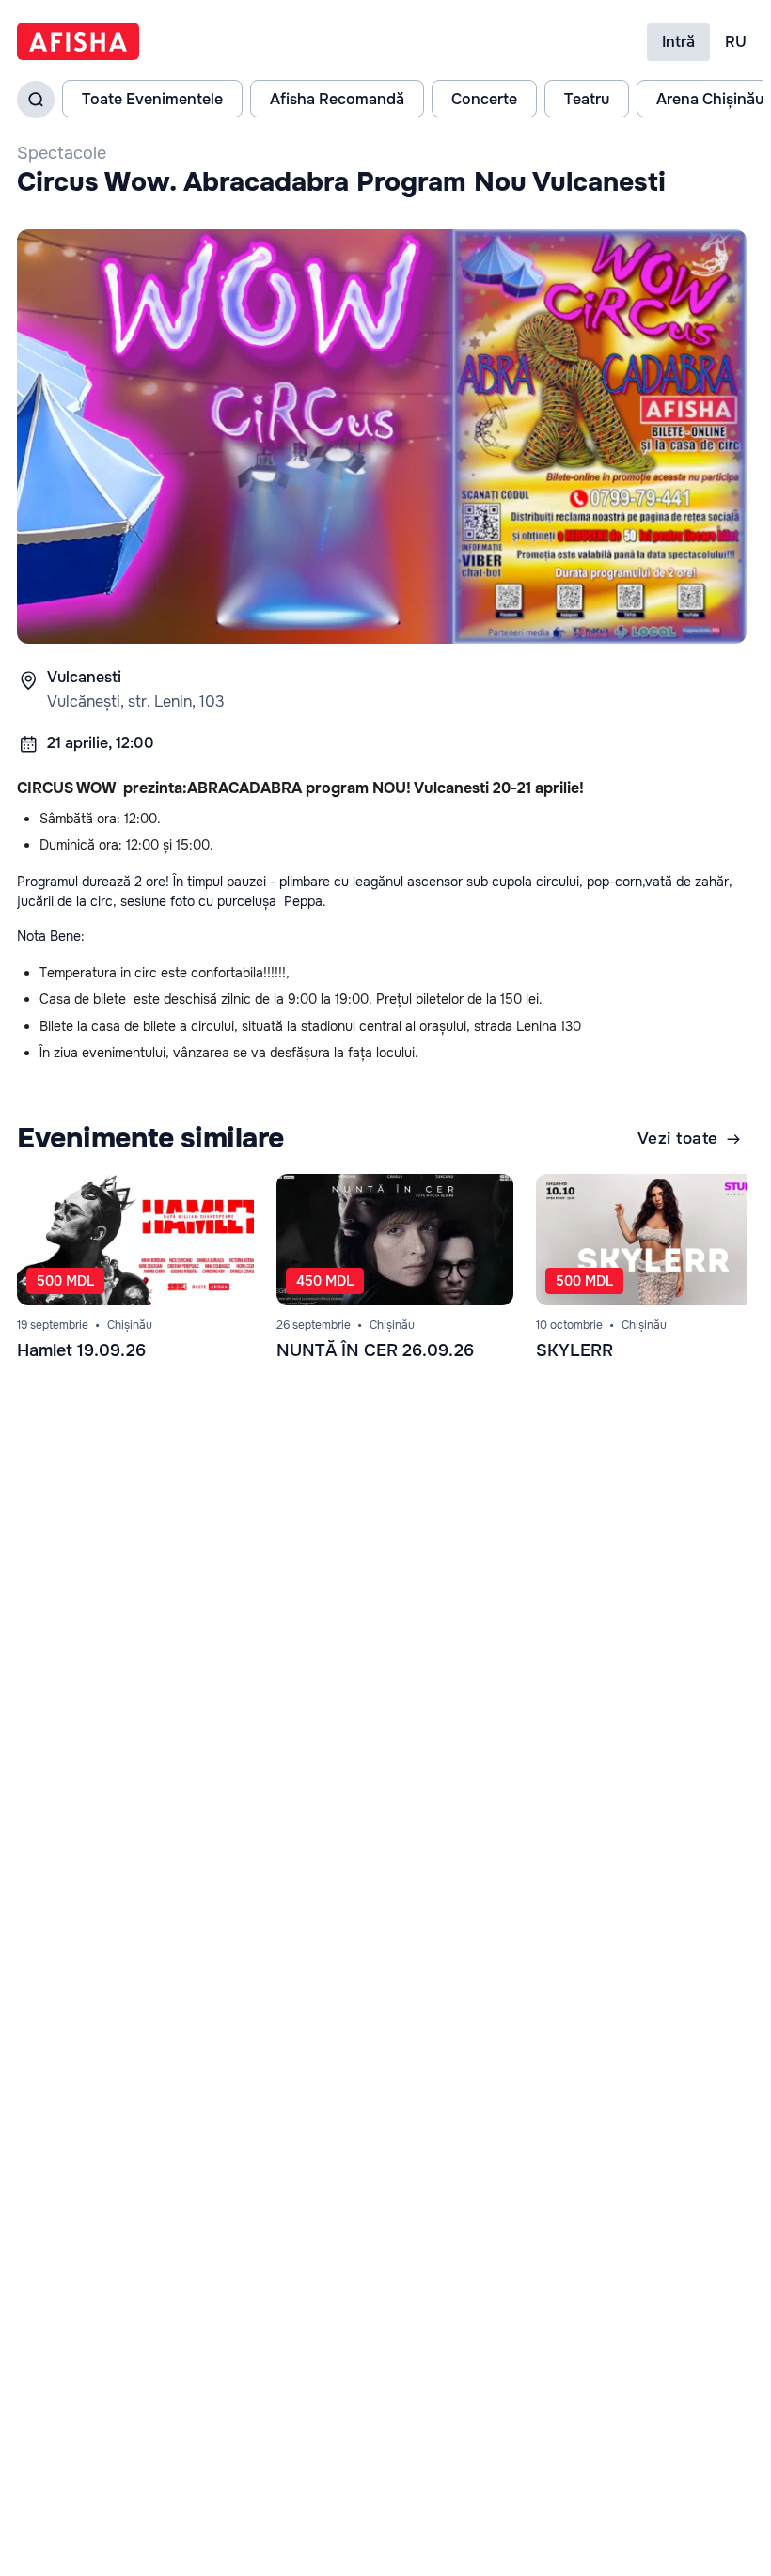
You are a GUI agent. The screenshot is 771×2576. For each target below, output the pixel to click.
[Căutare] (36, 100)
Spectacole (62, 153)
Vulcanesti (84, 677)
